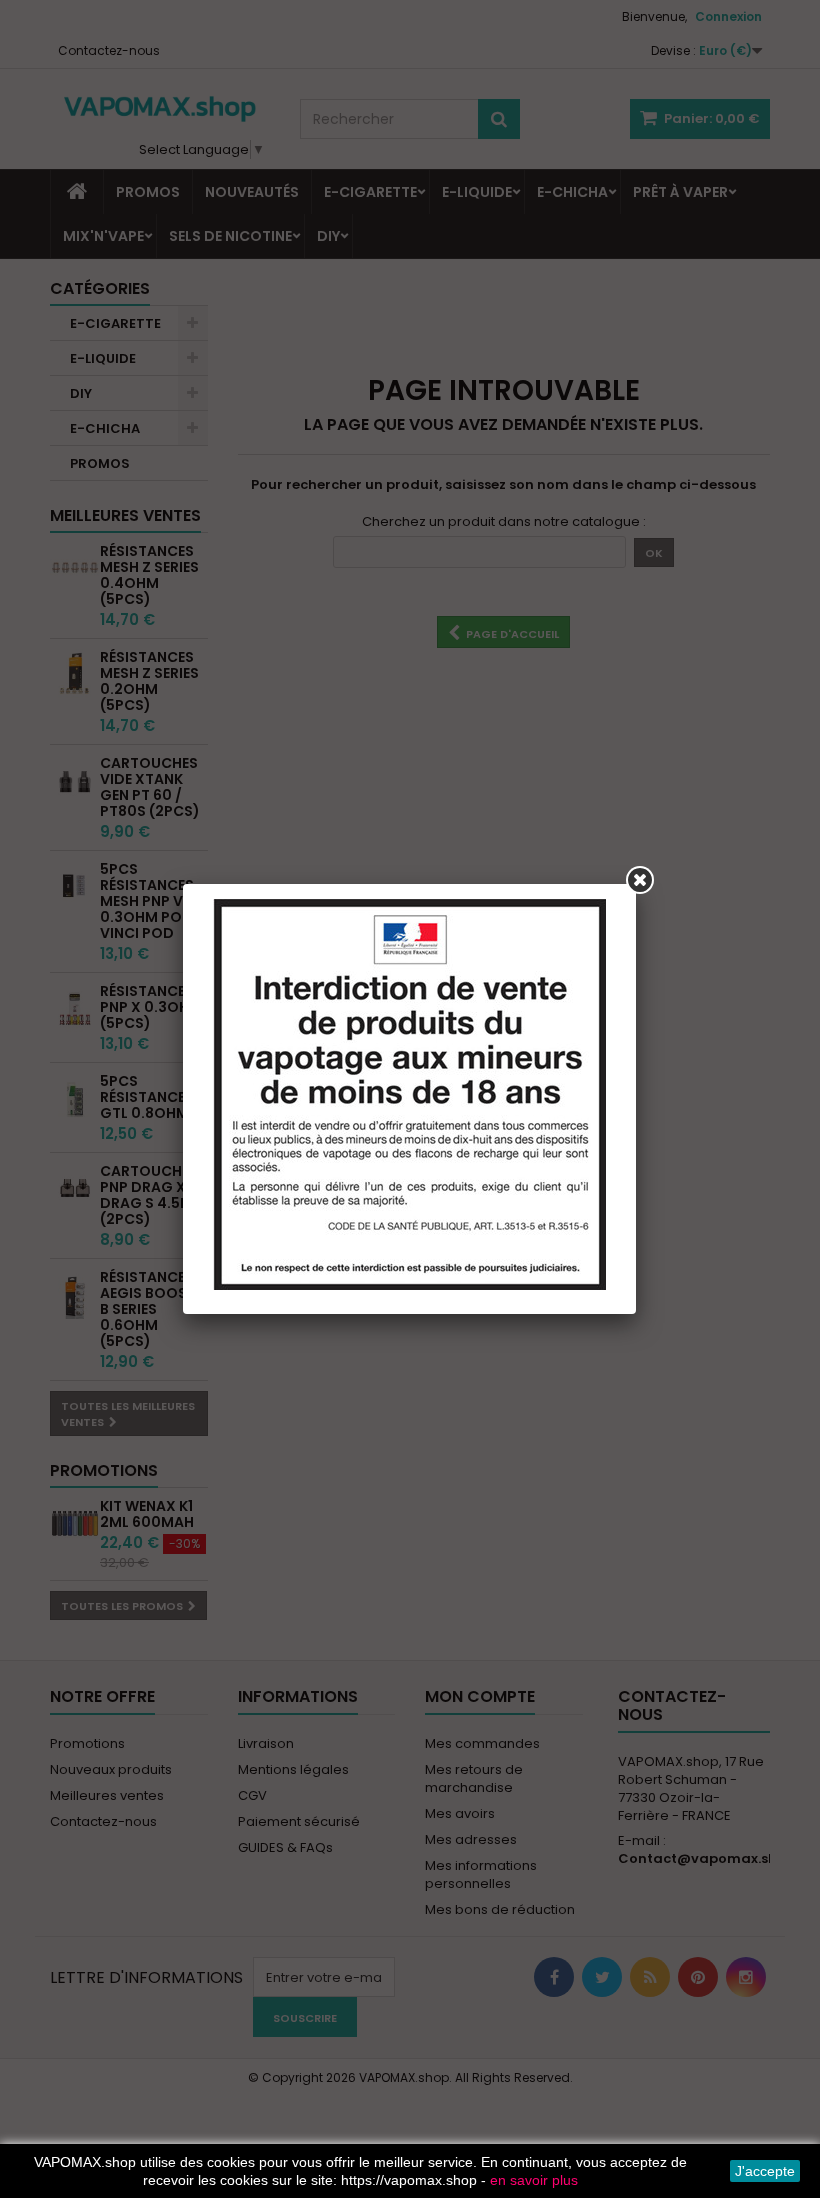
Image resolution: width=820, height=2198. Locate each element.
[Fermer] (640, 880)
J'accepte (765, 2171)
